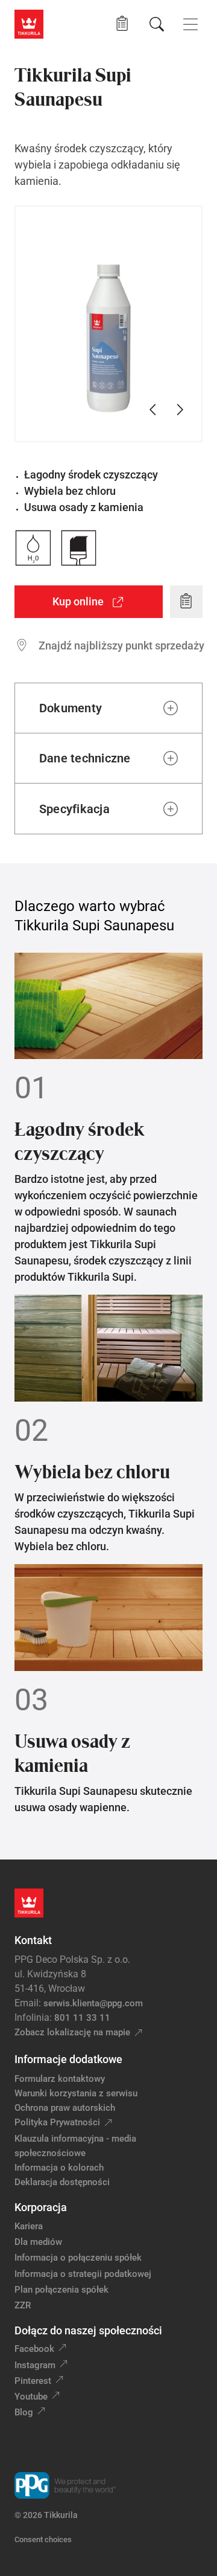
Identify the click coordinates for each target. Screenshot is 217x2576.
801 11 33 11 (82, 2018)
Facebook (34, 2349)
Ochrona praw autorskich (65, 2108)
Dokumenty (71, 708)
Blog (24, 2412)
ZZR (23, 2305)
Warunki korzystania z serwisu (76, 2093)
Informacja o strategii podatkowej (83, 2274)
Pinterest (33, 2381)
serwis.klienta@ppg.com (93, 2003)
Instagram (35, 2365)
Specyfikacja (74, 809)
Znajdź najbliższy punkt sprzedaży (121, 646)
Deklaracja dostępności (62, 2182)
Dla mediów (38, 2242)
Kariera (29, 2226)
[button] (122, 24)
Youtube (31, 2397)
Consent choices (43, 2539)
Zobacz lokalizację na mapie (72, 2032)
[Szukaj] (157, 24)
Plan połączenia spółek (61, 2290)
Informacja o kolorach (59, 2168)
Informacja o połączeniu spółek (78, 2258)
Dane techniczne (85, 758)
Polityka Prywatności (57, 2122)
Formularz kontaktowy (60, 2079)
